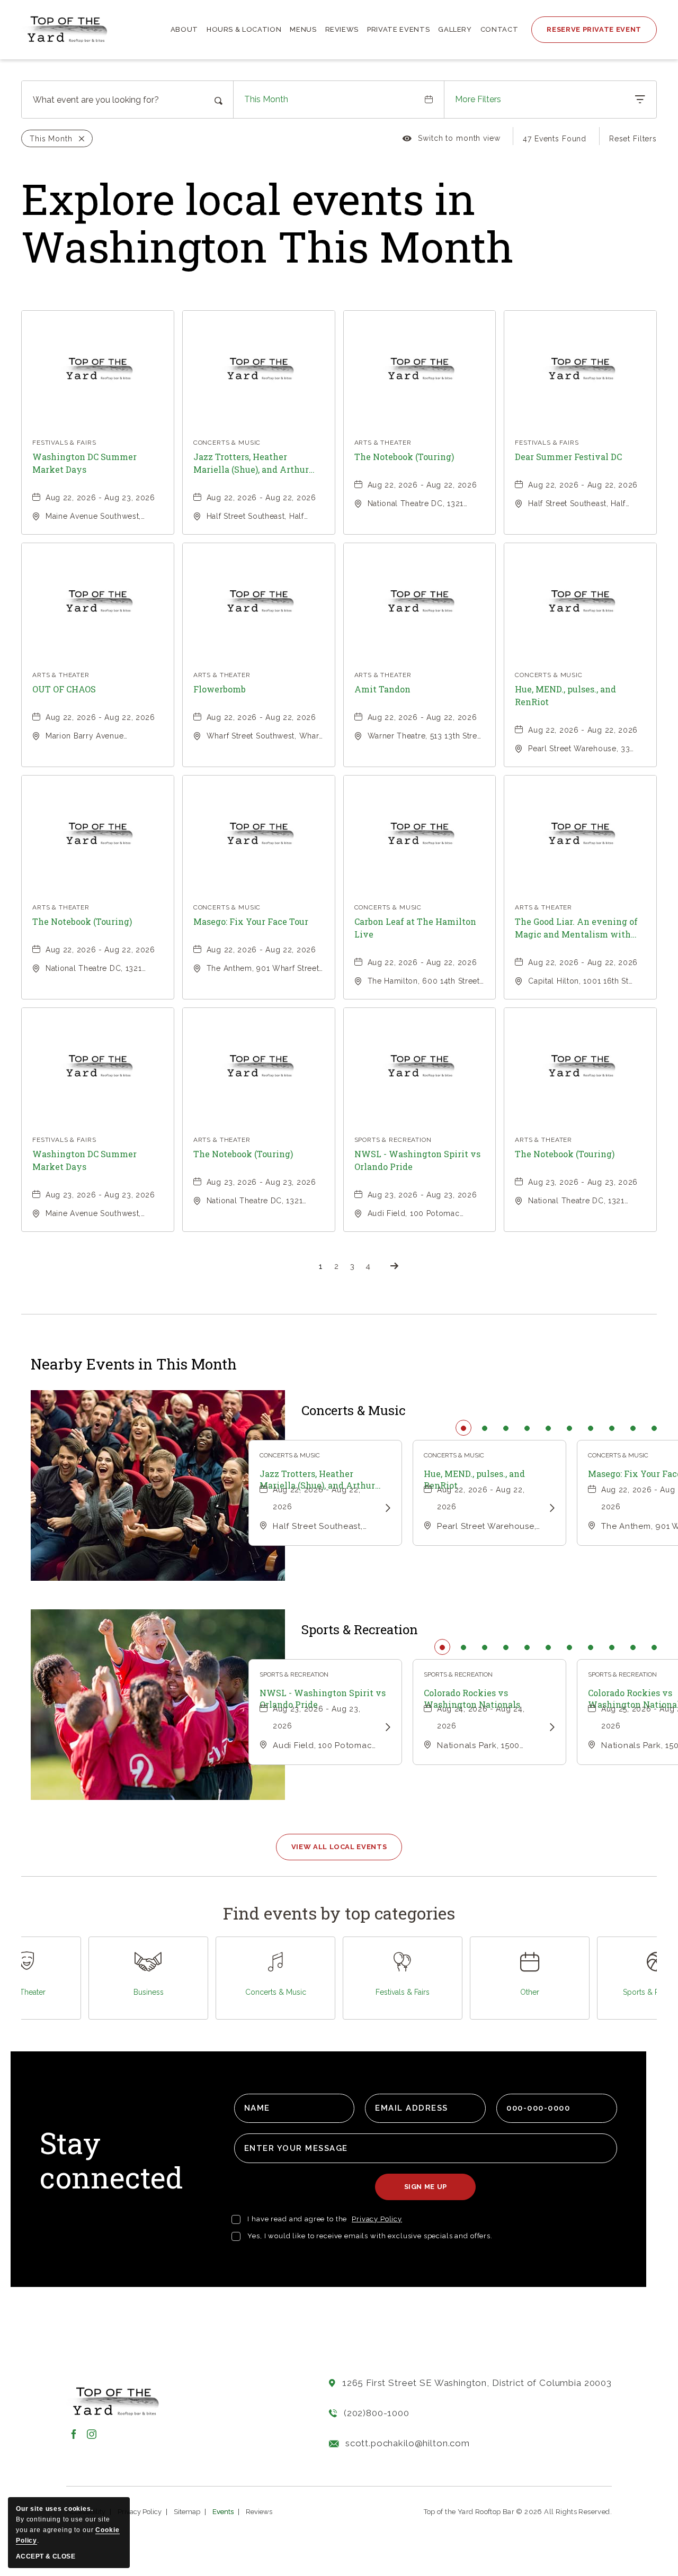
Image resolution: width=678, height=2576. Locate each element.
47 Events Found (555, 139)
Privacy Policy (377, 2219)
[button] (339, 1847)
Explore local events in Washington (267, 222)
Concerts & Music (353, 1411)
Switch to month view (452, 140)
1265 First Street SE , (477, 2383)
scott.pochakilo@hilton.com (408, 2443)
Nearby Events (134, 1364)
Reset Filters (633, 139)
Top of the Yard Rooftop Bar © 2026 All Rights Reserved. (518, 2512)
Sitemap (187, 2512)
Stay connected (111, 2161)
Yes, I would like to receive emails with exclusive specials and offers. (369, 2236)
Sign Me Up (430, 2191)
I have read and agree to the (297, 2219)
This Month (266, 99)
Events (223, 2512)
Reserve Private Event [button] (594, 29)
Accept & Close (46, 2556)
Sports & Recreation (360, 1630)
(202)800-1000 (377, 2413)
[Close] (79, 139)
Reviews (259, 2512)
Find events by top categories (339, 1913)
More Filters (478, 99)
